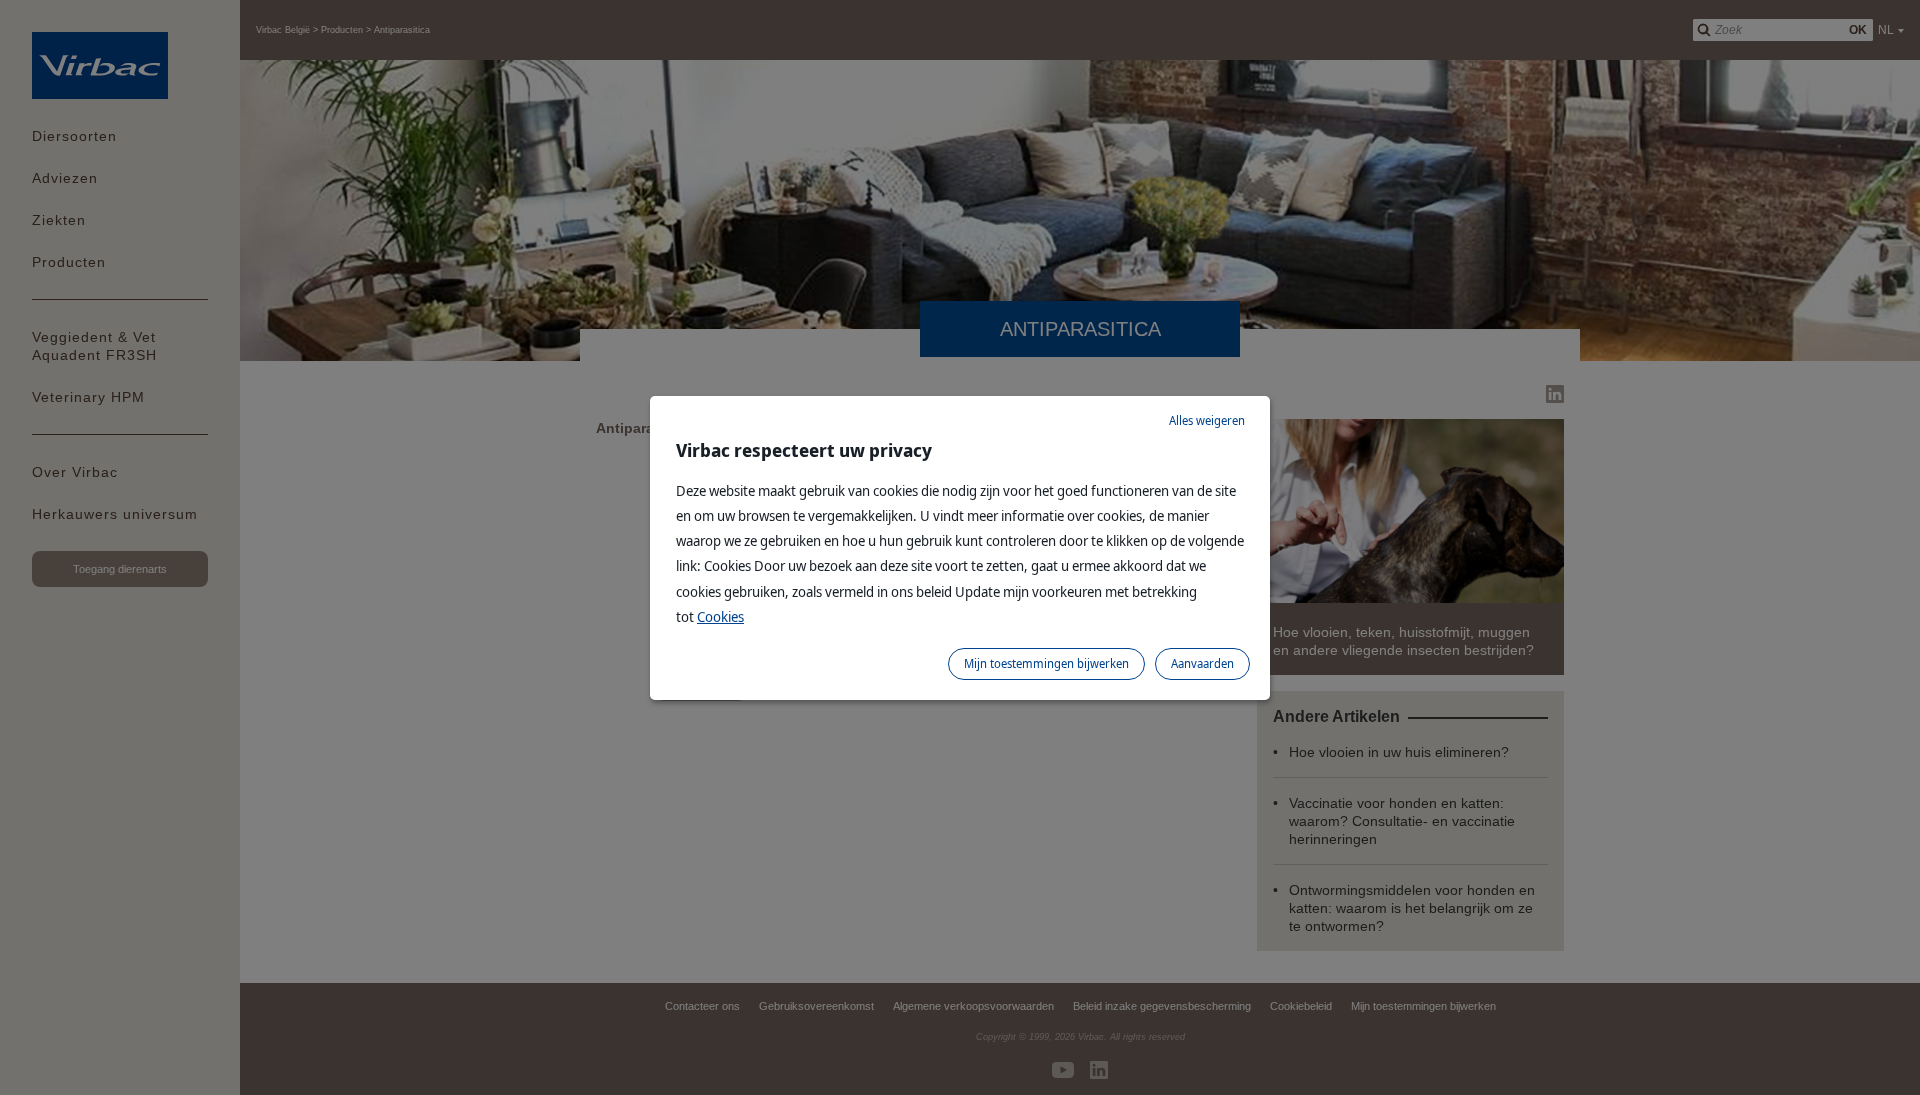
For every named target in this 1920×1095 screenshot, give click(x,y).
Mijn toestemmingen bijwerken (1046, 663)
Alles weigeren (1207, 420)
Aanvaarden (1202, 663)
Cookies (720, 616)
